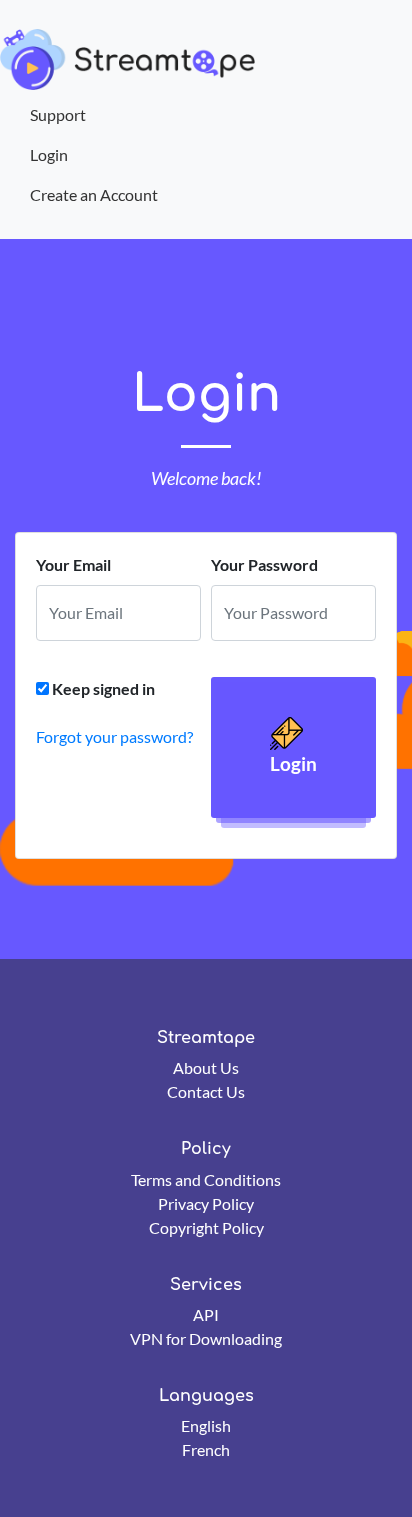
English (206, 1425)
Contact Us (206, 1091)
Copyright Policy (206, 1227)
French (206, 1449)
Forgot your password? (114, 736)
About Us (206, 1067)
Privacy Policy (206, 1203)
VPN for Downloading (206, 1338)
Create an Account (94, 194)
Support (58, 114)
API (206, 1314)
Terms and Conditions (206, 1179)
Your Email (73, 564)
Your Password (264, 564)
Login (49, 154)
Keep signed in (103, 688)
